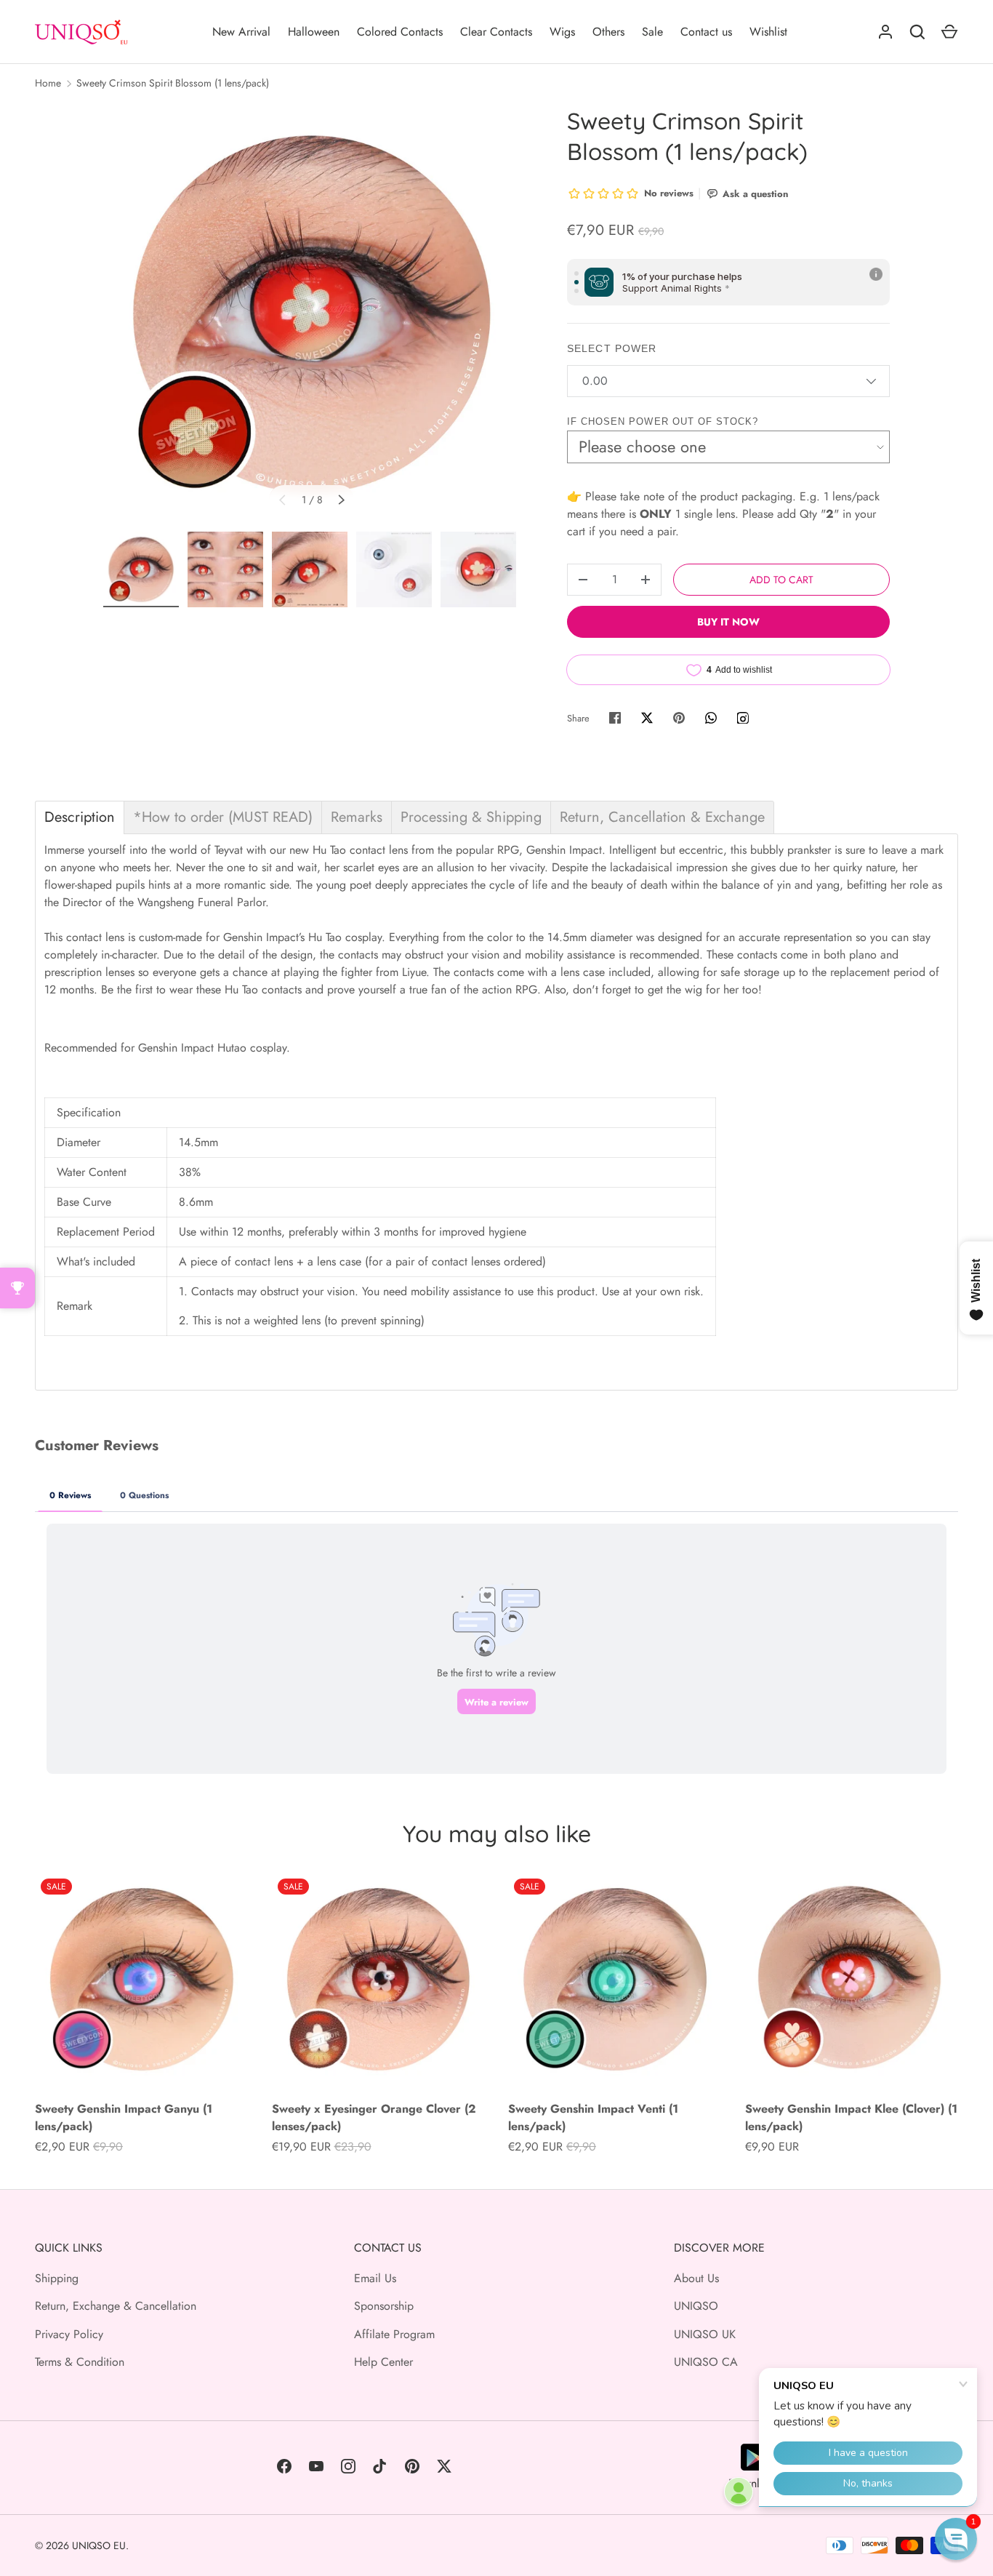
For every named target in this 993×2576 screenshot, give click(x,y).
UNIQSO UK (705, 2334)
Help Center (383, 2362)
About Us (696, 2278)
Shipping (57, 2278)
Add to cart (781, 580)
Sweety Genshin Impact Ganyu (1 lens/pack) (124, 2117)
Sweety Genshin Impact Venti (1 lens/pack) (593, 2117)
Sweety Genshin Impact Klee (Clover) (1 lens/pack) (851, 2117)
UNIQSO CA (706, 2362)
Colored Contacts (400, 32)
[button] (956, 2539)
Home (48, 83)
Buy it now (728, 622)
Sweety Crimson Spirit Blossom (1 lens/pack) (173, 83)
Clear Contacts (496, 32)
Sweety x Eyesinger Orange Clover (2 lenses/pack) (374, 2117)
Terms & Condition (80, 2362)
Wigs (562, 32)
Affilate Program (394, 2334)
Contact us (706, 32)
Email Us (375, 2278)
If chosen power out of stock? (663, 421)
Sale (652, 32)
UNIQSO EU (99, 2545)
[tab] (80, 817)
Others (608, 32)
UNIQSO (696, 2306)
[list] (312, 314)
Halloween (314, 32)
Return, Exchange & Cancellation (116, 2306)
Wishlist (768, 32)
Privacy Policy (69, 2334)
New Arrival (241, 32)
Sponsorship (384, 2306)
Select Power (612, 348)
